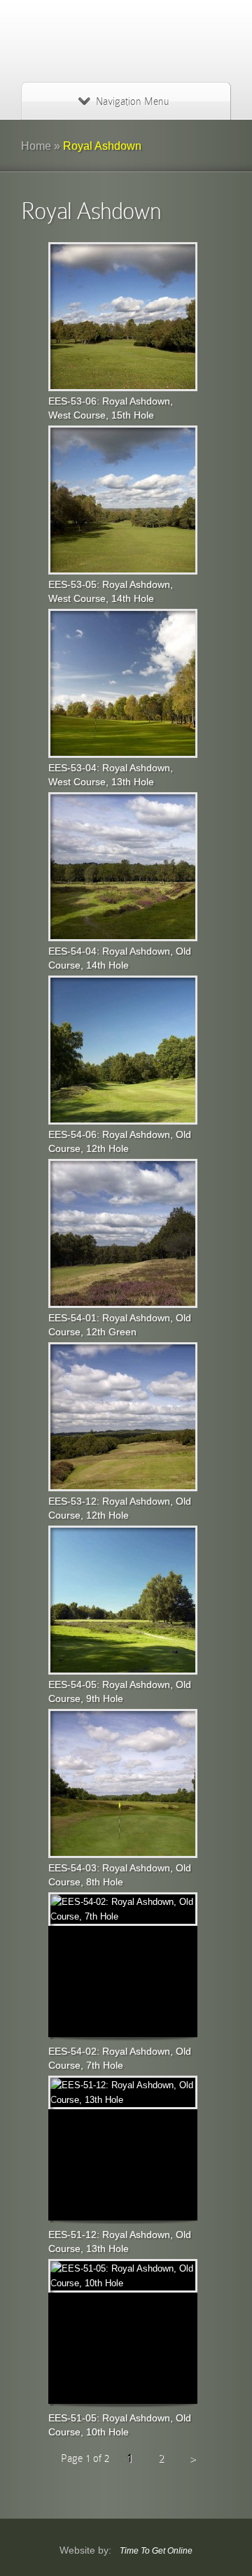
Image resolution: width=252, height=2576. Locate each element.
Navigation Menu (132, 101)
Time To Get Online (156, 2551)
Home (36, 146)
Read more (122, 316)
